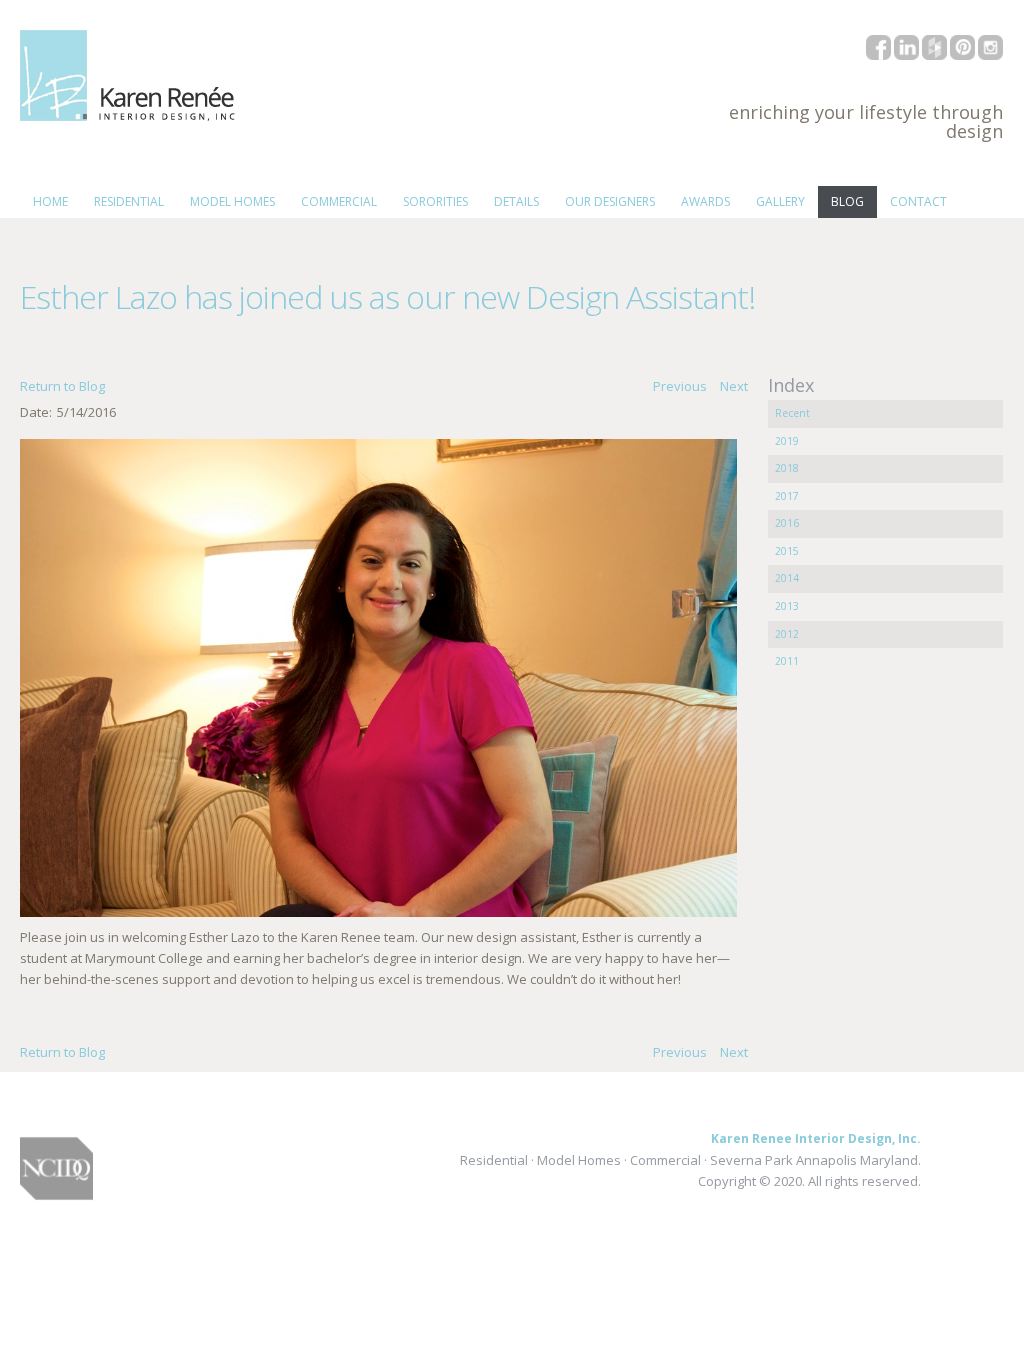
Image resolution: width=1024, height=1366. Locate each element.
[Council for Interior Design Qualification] (56, 1200)
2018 (787, 468)
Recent (792, 413)
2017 (787, 496)
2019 (787, 441)
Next (734, 386)
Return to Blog (62, 386)
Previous (680, 386)
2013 (787, 606)
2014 (787, 578)
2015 (787, 551)
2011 (787, 661)
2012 (787, 634)
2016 (787, 523)
